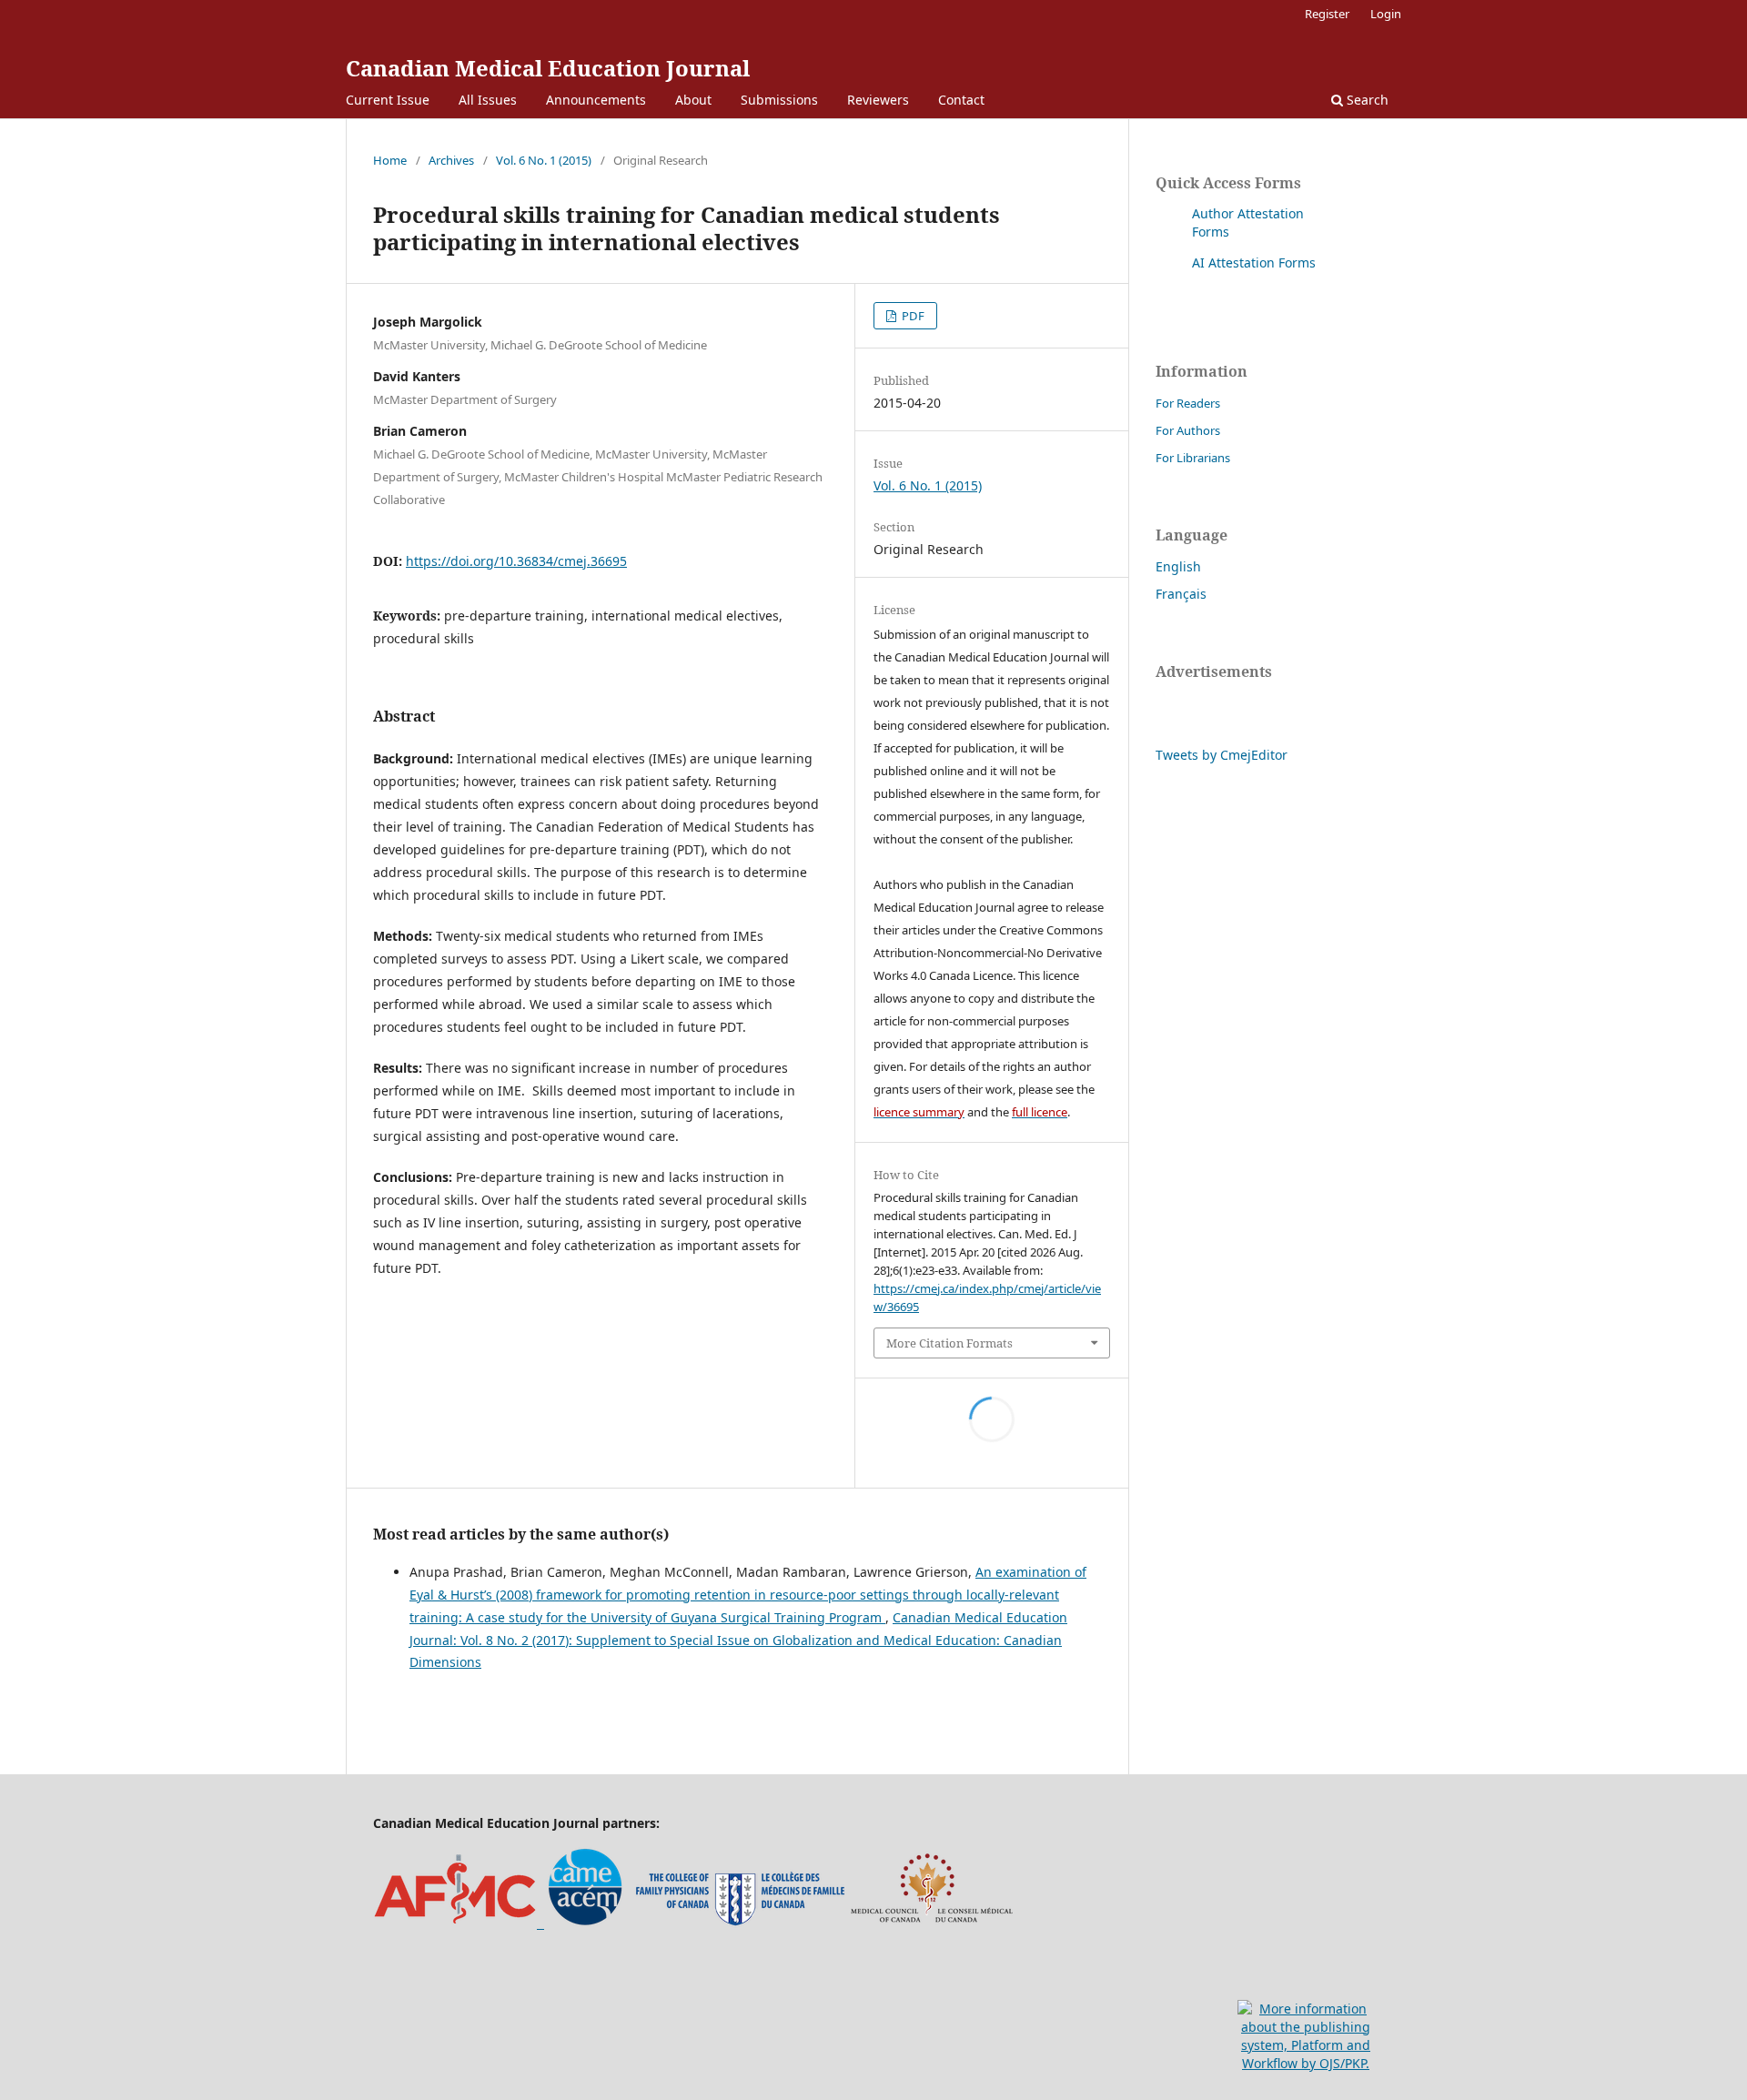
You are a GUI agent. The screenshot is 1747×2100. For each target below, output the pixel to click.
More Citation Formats (949, 1343)
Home (390, 160)
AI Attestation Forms (1254, 262)
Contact (961, 100)
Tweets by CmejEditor (1222, 755)
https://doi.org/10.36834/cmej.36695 (516, 561)
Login (1386, 14)
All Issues (488, 100)
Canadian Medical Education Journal (548, 68)
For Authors (1188, 430)
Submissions (779, 100)
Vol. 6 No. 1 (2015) (544, 160)
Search (1366, 100)
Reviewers (878, 100)
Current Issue (388, 100)
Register (1327, 14)
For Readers (1188, 403)
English (1178, 566)
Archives (451, 160)
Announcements (596, 100)
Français (1181, 594)
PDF (912, 316)
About (693, 100)
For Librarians (1193, 458)
